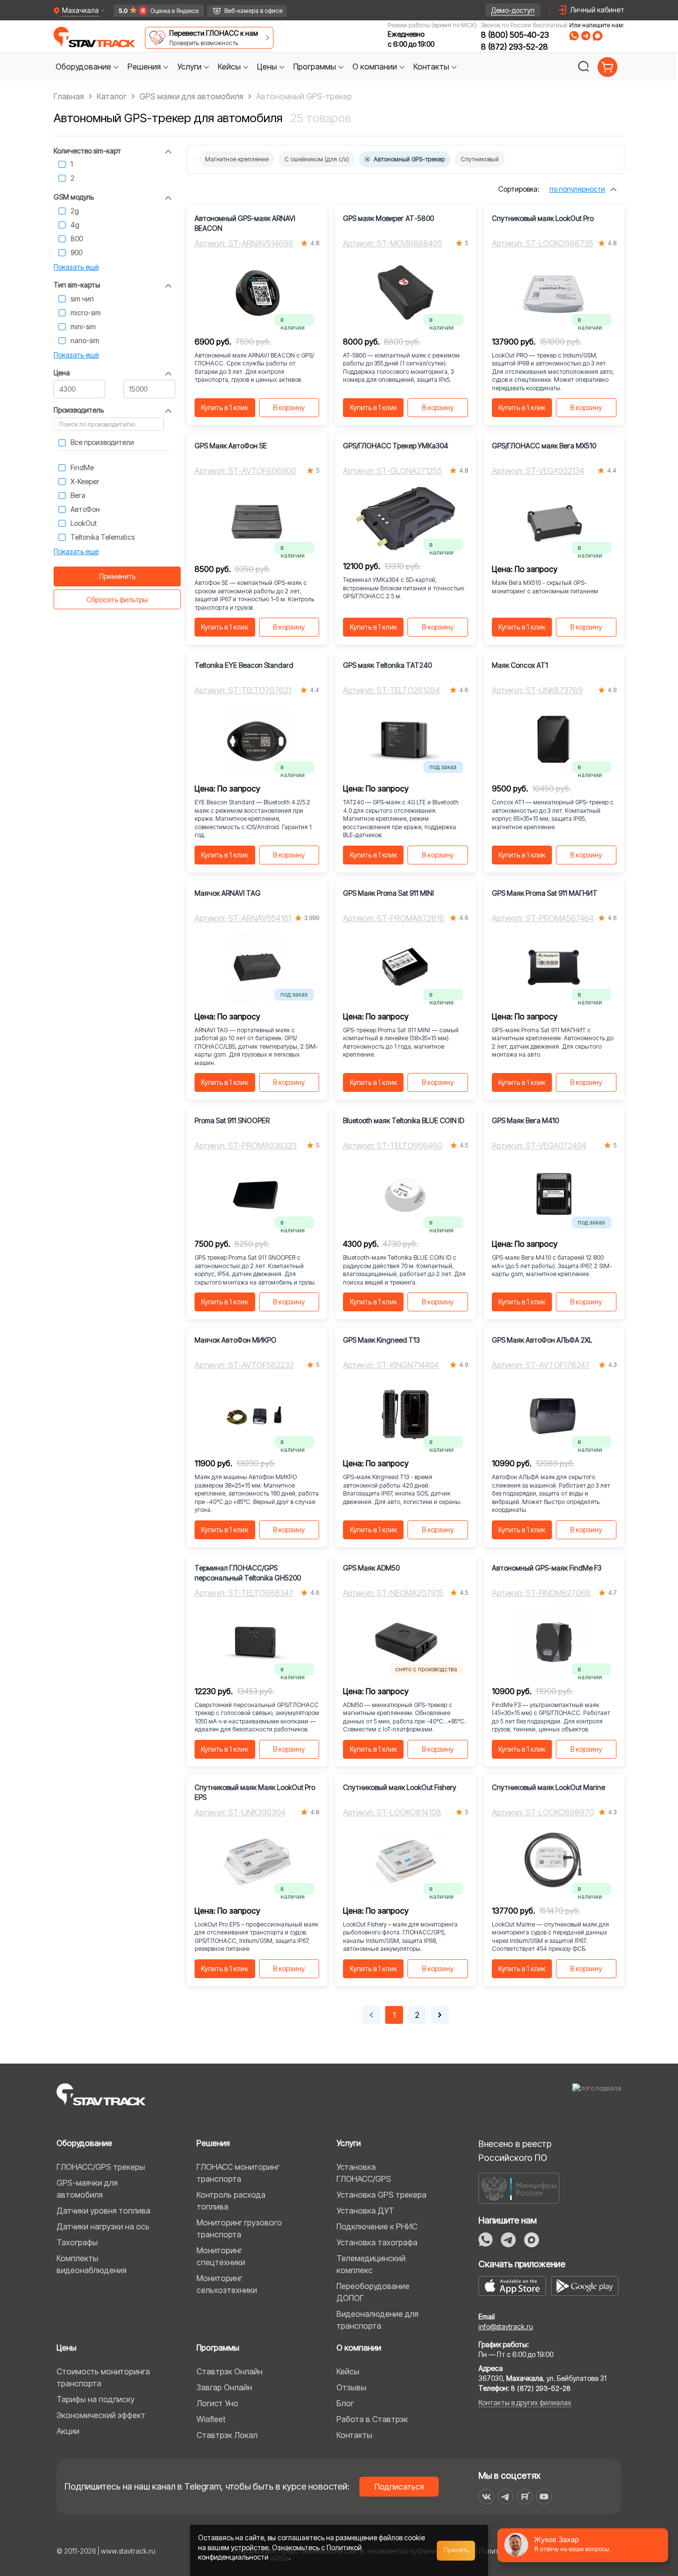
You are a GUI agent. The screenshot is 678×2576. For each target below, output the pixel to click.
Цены (67, 2348)
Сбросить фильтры (117, 600)
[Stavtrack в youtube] (544, 2497)
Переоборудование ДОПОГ (373, 2292)
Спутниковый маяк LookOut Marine (548, 1787)
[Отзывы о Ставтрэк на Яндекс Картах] (155, 11)
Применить (117, 576)
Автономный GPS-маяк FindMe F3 (547, 1568)
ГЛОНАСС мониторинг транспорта (238, 2173)
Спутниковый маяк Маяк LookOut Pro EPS (255, 1792)
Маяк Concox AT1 (520, 665)
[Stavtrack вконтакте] (486, 2497)
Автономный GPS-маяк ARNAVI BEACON (245, 223)
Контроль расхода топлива (231, 2201)
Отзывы (351, 2387)
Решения (213, 2143)
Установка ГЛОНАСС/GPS (364, 2173)
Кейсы (348, 2371)
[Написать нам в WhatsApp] (574, 36)
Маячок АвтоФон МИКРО (236, 1340)
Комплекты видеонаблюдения (92, 2264)
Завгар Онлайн (224, 2387)
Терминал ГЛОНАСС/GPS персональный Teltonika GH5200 (248, 1573)
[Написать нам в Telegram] (586, 36)
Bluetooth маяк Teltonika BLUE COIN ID (404, 1120)
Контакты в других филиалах (525, 2402)
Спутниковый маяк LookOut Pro (543, 218)
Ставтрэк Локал (227, 2435)
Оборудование (84, 2143)
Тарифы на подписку (96, 2399)
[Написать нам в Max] (532, 2240)
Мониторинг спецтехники (221, 2256)
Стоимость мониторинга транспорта (103, 2377)
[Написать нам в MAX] (598, 36)
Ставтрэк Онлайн (230, 2371)
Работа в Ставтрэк (372, 2419)
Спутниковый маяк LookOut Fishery (400, 1787)
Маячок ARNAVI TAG (228, 893)
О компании (359, 2348)
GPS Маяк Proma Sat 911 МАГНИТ (545, 893)
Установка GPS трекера (381, 2195)
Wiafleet (211, 2419)
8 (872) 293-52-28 (514, 47)
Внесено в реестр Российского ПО (515, 2151)
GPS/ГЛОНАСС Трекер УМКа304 (396, 446)
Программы (218, 2348)
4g (75, 225)
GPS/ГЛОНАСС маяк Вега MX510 (544, 446)
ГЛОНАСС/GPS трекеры (101, 2167)
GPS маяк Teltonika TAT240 (387, 665)
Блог (345, 2403)
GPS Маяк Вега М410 (525, 1120)
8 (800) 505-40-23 (515, 35)
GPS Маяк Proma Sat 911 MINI (388, 893)
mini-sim (83, 326)
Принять (456, 2550)
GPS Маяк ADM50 (371, 1568)
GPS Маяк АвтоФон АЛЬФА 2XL (542, 1340)
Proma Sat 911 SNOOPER (232, 1120)
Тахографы (77, 2242)
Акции (68, 2431)
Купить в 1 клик (225, 407)
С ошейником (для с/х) (317, 159)
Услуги (349, 2143)
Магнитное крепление (237, 159)
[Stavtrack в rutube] (525, 2497)
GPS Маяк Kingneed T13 (381, 1340)
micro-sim (86, 313)
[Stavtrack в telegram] (506, 2497)
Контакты (354, 2435)
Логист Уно (217, 2403)
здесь (279, 2557)
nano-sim (85, 340)
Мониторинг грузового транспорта (239, 2228)
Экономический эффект (101, 2415)
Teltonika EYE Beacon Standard (244, 665)
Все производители (102, 442)
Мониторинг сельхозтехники (227, 2284)
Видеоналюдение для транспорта (377, 2320)
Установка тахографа (377, 2242)
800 (77, 239)
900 (76, 252)
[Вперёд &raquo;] (440, 2015)
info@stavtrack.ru (506, 2326)
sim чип (82, 299)
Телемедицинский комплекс (371, 2264)
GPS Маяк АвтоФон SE (231, 446)
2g (75, 211)
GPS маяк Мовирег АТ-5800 (388, 218)
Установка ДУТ (365, 2211)
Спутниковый (480, 159)
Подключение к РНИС (377, 2226)
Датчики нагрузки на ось (103, 2226)
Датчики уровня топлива (103, 2211)
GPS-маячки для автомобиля (87, 2189)
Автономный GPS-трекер (409, 159)
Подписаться (399, 2487)
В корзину (289, 407)
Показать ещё (76, 267)
